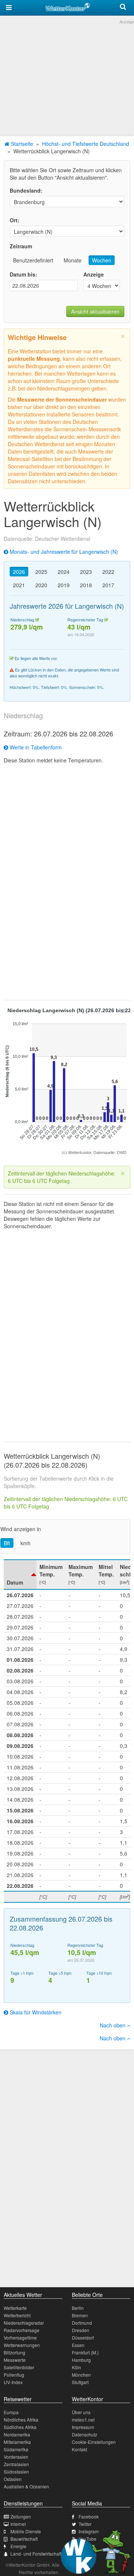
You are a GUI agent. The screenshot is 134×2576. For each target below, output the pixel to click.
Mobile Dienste (26, 2531)
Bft (7, 1543)
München (81, 2375)
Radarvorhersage (22, 2330)
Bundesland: (26, 190)
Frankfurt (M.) (85, 2352)
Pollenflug (14, 2375)
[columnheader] (20, 1575)
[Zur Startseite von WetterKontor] (68, 6)
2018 (86, 585)
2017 (108, 585)
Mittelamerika (17, 2442)
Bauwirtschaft (24, 2539)
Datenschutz (84, 2434)
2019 (64, 585)
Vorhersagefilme (20, 2338)
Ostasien (13, 2479)
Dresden (81, 2330)
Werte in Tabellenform (35, 747)
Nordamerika (17, 2434)
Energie (18, 2546)
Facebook (89, 2516)
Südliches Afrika (20, 2427)
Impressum (83, 2427)
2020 (41, 585)
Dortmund (82, 2323)
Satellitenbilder (19, 2367)
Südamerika (16, 2449)
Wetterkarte (15, 2308)
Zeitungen (21, 2516)
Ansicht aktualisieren (95, 311)
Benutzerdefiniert (33, 260)
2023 (86, 572)
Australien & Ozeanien (26, 2486)
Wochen (102, 260)
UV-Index (13, 2382)
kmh (25, 1543)
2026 (19, 572)
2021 (19, 585)
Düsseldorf (83, 2338)
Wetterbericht (17, 2315)
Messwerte (15, 2360)
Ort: (15, 220)
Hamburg (81, 2360)
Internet (18, 2524)
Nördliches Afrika (21, 2420)
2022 (108, 572)
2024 (64, 572)
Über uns (81, 2412)
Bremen (80, 2315)
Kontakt (79, 2449)
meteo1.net (83, 2420)
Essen (78, 2345)
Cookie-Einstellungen (94, 2442)
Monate (73, 260)
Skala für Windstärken (35, 2012)
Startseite (21, 144)
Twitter (85, 2524)
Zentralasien (16, 2464)
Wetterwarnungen (22, 2345)
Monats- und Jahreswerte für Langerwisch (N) (63, 552)
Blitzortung (15, 2352)
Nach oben (113, 2025)
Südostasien (16, 2472)
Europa (11, 2412)
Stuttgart (80, 2382)
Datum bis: (23, 274)
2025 (41, 572)
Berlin (78, 2308)
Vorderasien (16, 2457)
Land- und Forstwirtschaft (36, 2554)
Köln (76, 2367)
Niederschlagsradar (24, 2323)
